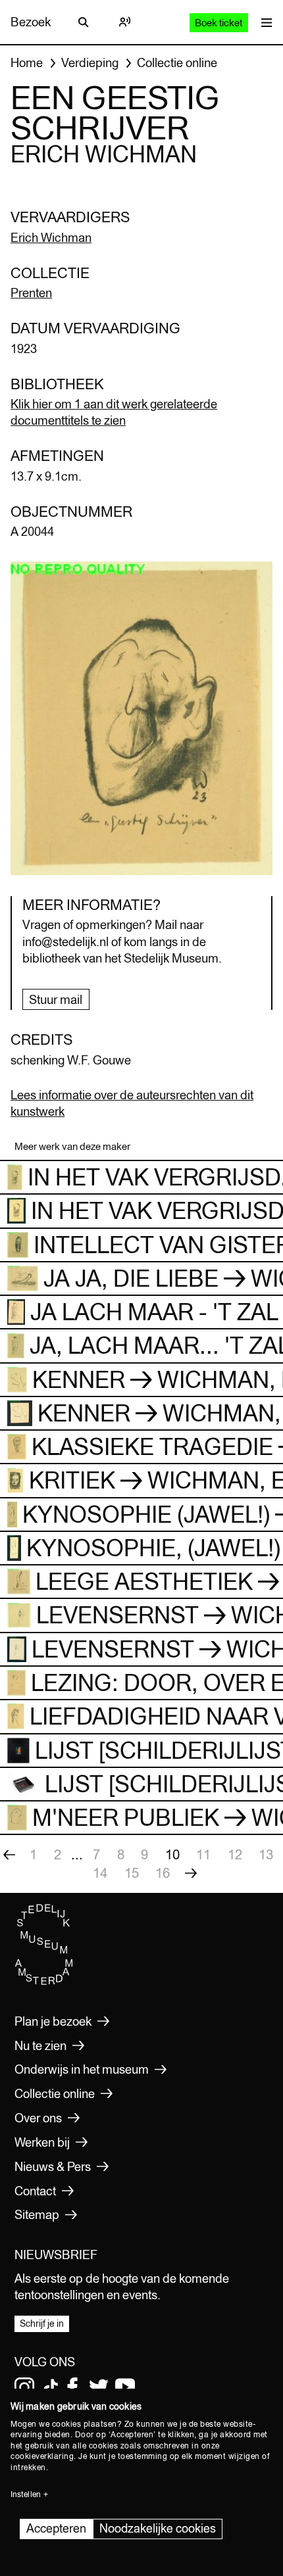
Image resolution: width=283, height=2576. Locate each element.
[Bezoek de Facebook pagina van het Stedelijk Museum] (72, 2387)
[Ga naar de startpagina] (44, 1982)
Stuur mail (56, 999)
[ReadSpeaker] (124, 22)
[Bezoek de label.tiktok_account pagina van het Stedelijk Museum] (51, 2387)
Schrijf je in (42, 2324)
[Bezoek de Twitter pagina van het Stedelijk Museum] (99, 2387)
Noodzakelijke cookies (158, 2528)
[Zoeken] (84, 22)
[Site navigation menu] (264, 22)
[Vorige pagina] (9, 1855)
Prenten (31, 293)
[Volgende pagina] (191, 1873)
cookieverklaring (42, 2456)
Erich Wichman (51, 237)
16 (163, 1873)
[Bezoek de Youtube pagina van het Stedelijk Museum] (125, 2387)
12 (235, 1854)
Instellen (26, 2494)
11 (203, 1854)
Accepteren (56, 2528)
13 (266, 1854)
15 (132, 1873)
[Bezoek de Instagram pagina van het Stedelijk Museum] (24, 2387)
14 (100, 1873)
